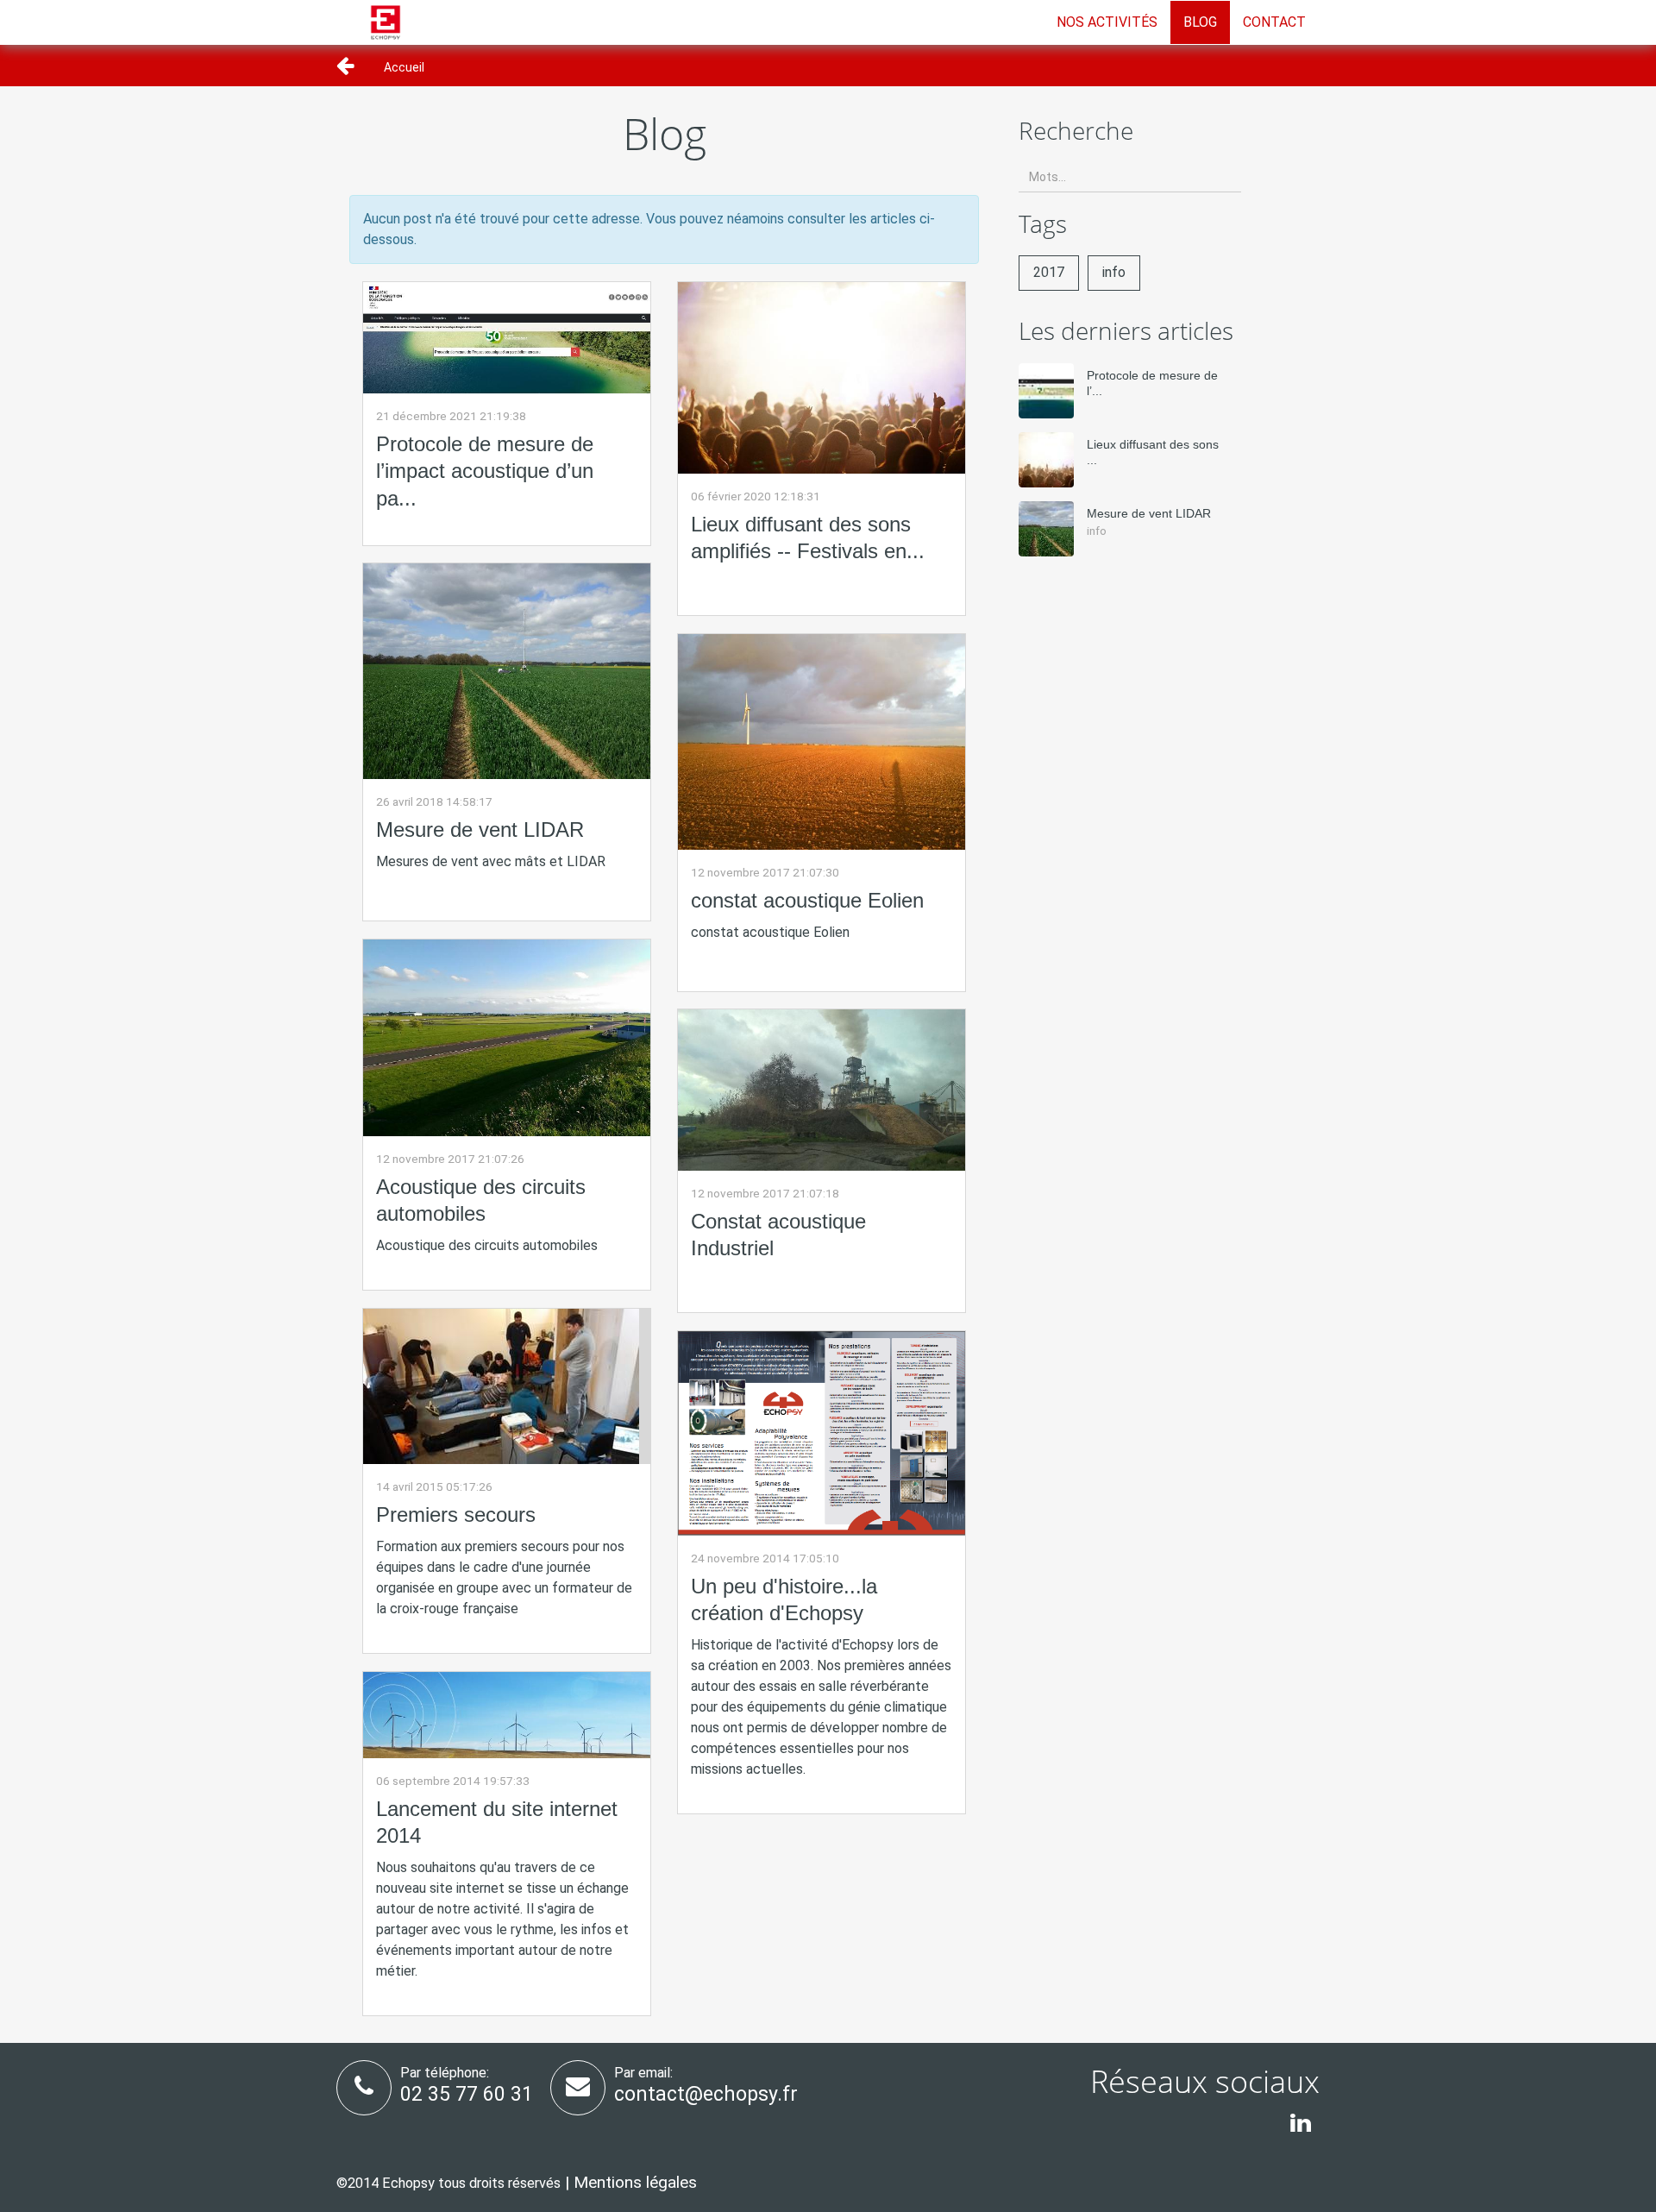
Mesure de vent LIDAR (480, 829)
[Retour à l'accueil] (386, 18)
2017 (1049, 272)
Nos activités (1107, 22)
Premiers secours (456, 1514)
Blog (1200, 22)
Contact (1274, 22)
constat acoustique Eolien (807, 900)
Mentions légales (635, 2182)
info (1114, 272)
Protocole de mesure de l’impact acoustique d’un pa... (485, 471)
